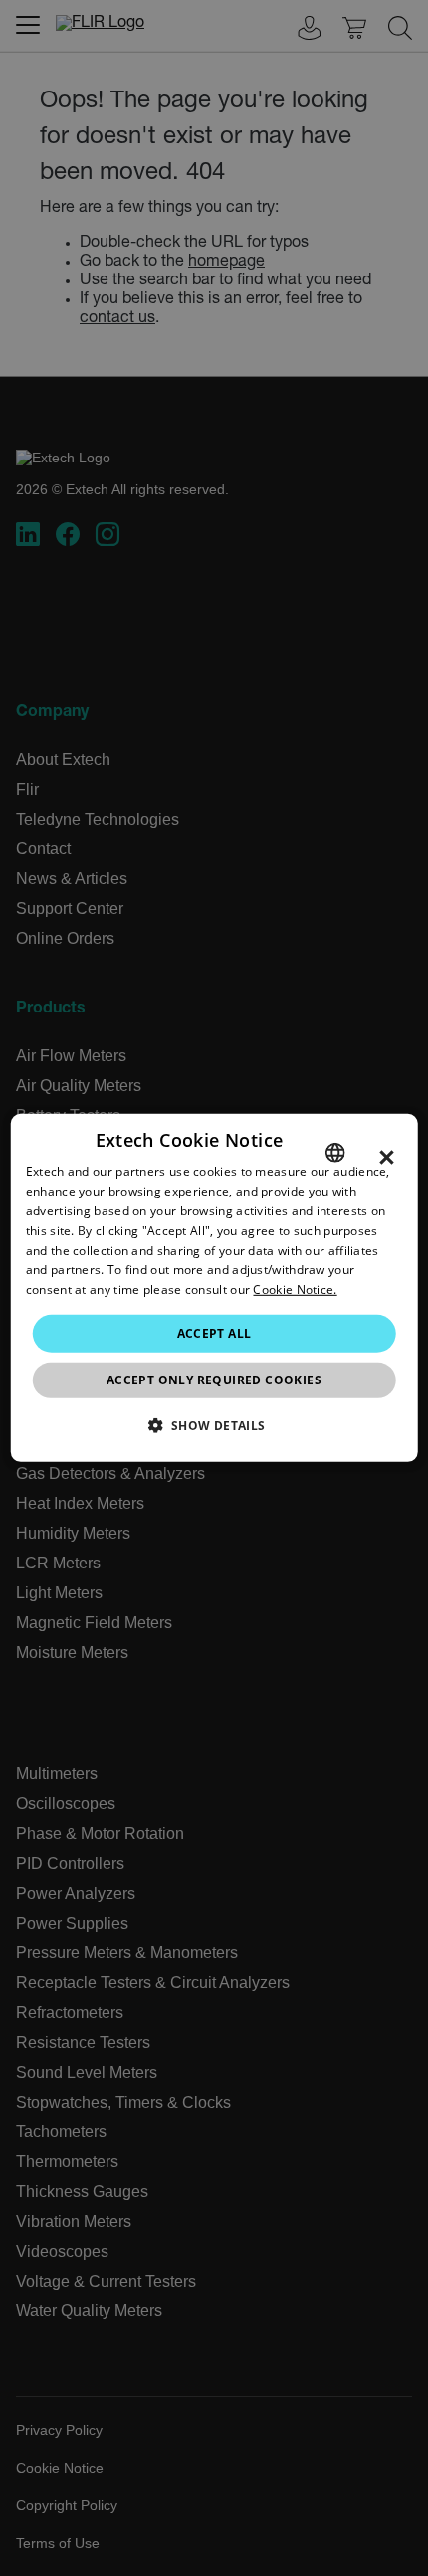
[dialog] (214, 1288)
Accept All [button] (214, 1333)
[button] (214, 1425)
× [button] (387, 1158)
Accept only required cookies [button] (214, 1380)
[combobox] (334, 1153)
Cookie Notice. (295, 1289)
